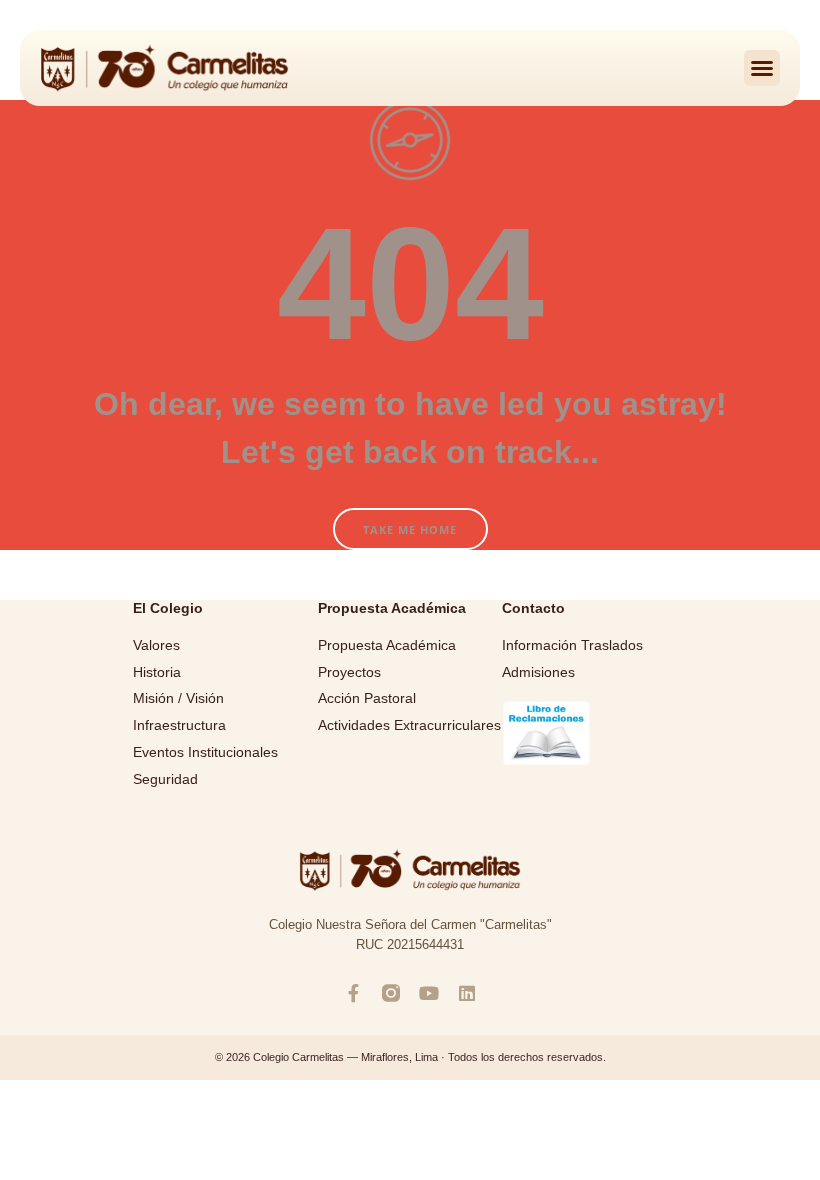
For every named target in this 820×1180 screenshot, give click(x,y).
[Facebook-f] (353, 993)
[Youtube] (429, 993)
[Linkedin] (467, 993)
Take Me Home (410, 529)
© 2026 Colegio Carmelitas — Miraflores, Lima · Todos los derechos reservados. (410, 1057)
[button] (762, 68)
